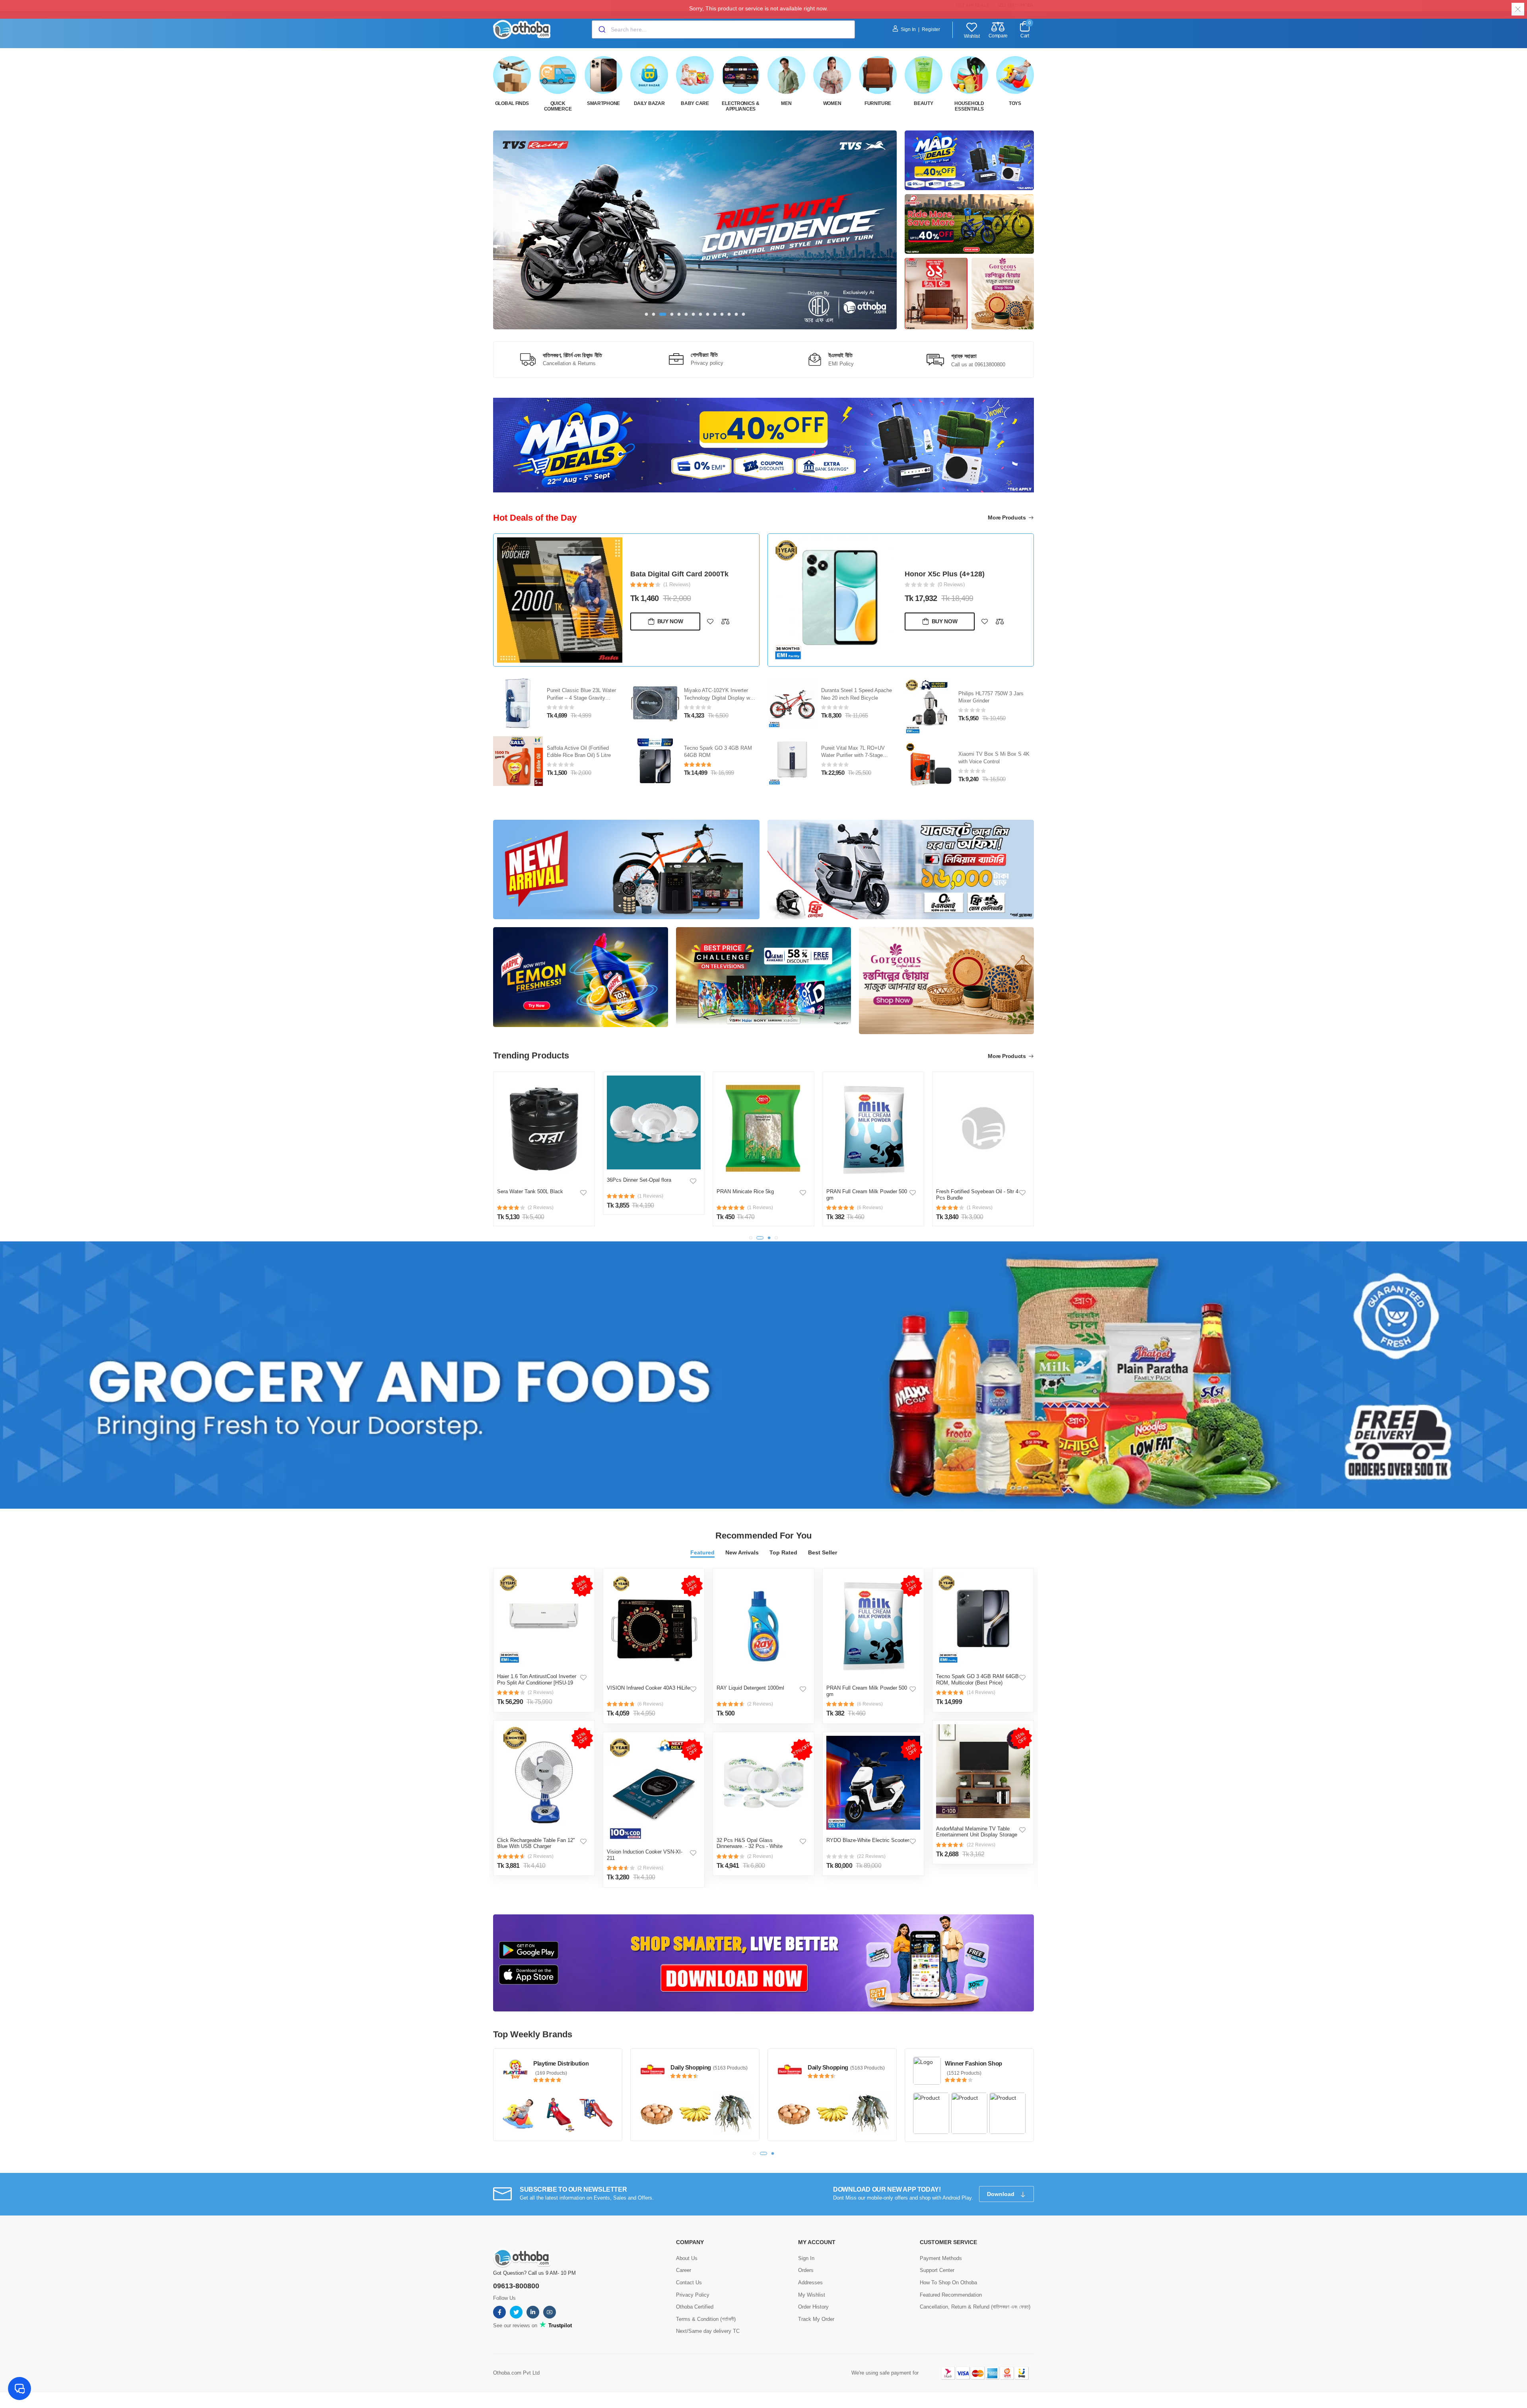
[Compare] (725, 630)
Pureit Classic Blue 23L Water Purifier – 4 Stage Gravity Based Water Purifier (685, 574)
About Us (687, 2257)
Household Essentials (969, 106)
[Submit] (601, 29)
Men (786, 103)
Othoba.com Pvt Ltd (516, 2372)
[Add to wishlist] (710, 630)
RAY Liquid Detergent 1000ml (750, 1688)
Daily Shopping (691, 2067)
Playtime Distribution (561, 2063)
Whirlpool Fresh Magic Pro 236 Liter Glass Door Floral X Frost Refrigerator (994, 698)
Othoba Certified (695, 2306)
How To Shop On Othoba (948, 2282)
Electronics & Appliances (740, 106)
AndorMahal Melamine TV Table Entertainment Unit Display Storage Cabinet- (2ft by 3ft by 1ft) (977, 1835)
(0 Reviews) (677, 593)
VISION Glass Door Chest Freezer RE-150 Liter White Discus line (990, 756)
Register (931, 29)
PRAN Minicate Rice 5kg (745, 1191)
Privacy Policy (693, 2294)
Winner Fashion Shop (973, 2063)
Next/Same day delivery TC (708, 2331)
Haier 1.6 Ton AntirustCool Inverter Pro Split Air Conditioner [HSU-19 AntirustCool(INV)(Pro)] (537, 1682)
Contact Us (689, 2282)
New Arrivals (742, 1552)
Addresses (810, 2282)
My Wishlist (812, 2294)
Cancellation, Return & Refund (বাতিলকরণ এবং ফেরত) (975, 2306)
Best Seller (823, 1552)
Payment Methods (941, 2257)
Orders (806, 2270)
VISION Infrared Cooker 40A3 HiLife (648, 1688)
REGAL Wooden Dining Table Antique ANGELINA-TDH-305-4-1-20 (965, 574)
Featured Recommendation (951, 2294)
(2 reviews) (541, 1692)
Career (684, 2270)
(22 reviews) (871, 1856)
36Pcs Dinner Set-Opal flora (639, 1180)
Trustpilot (559, 2325)
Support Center (937, 2270)
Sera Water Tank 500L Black (530, 1191)
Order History (813, 2306)
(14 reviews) (981, 1692)
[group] (695, 230)
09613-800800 (516, 2285)
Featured (702, 1552)
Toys (1015, 103)
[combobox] (723, 29)
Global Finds (512, 103)
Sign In (908, 29)
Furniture (878, 103)
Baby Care (695, 103)
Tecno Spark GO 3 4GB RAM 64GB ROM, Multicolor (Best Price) (977, 1680)
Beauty (923, 103)
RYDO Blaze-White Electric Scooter (868, 1840)
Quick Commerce (558, 106)
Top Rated (783, 1552)
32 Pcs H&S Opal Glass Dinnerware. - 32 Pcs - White (750, 1843)
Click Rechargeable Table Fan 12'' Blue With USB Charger (536, 1843)
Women (832, 103)
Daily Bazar (649, 103)
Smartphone (603, 103)
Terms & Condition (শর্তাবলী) (706, 2318)
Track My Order (816, 2318)
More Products (1007, 517)
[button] (647, 314)
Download (1001, 2194)
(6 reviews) (650, 1704)
